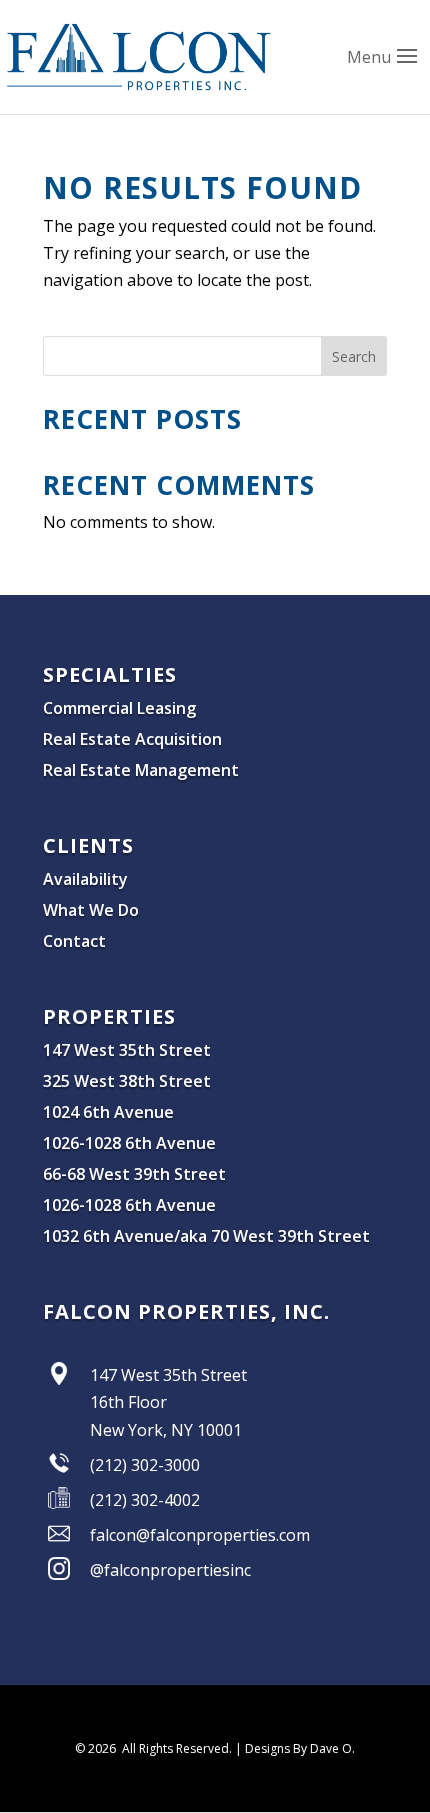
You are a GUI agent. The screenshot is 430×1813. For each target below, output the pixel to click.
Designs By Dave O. (300, 1748)
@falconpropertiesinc (170, 1570)
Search (354, 356)
